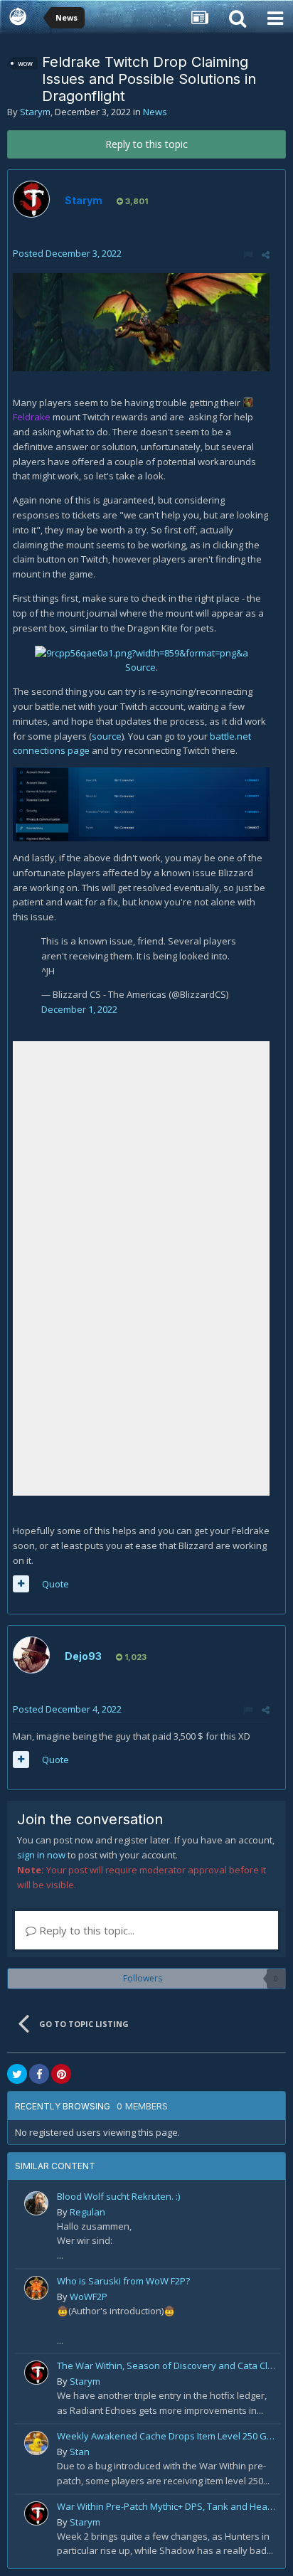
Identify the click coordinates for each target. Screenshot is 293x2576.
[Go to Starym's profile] (31, 199)
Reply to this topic (146, 144)
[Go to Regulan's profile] (36, 2203)
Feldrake (33, 417)
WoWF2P (89, 2296)
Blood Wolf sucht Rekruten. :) (118, 2196)
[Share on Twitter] (17, 2074)
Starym (35, 112)
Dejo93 (83, 1656)
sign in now (41, 1855)
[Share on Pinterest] (61, 2074)
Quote (55, 1584)
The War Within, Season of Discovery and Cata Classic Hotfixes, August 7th (166, 2365)
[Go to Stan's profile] (36, 2443)
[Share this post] (266, 255)
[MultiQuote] (21, 1584)
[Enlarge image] (141, 321)
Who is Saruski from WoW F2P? (123, 2281)
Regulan (87, 2212)
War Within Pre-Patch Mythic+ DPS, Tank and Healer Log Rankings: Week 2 (166, 2506)
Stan (80, 2452)
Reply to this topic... (85, 1930)
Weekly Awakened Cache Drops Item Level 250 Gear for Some (166, 2436)
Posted (67, 253)
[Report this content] (248, 255)
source (107, 736)
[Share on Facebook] (39, 2074)
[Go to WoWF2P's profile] (36, 2288)
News (155, 112)
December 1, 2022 (79, 1009)
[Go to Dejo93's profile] (31, 1655)
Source (140, 667)
